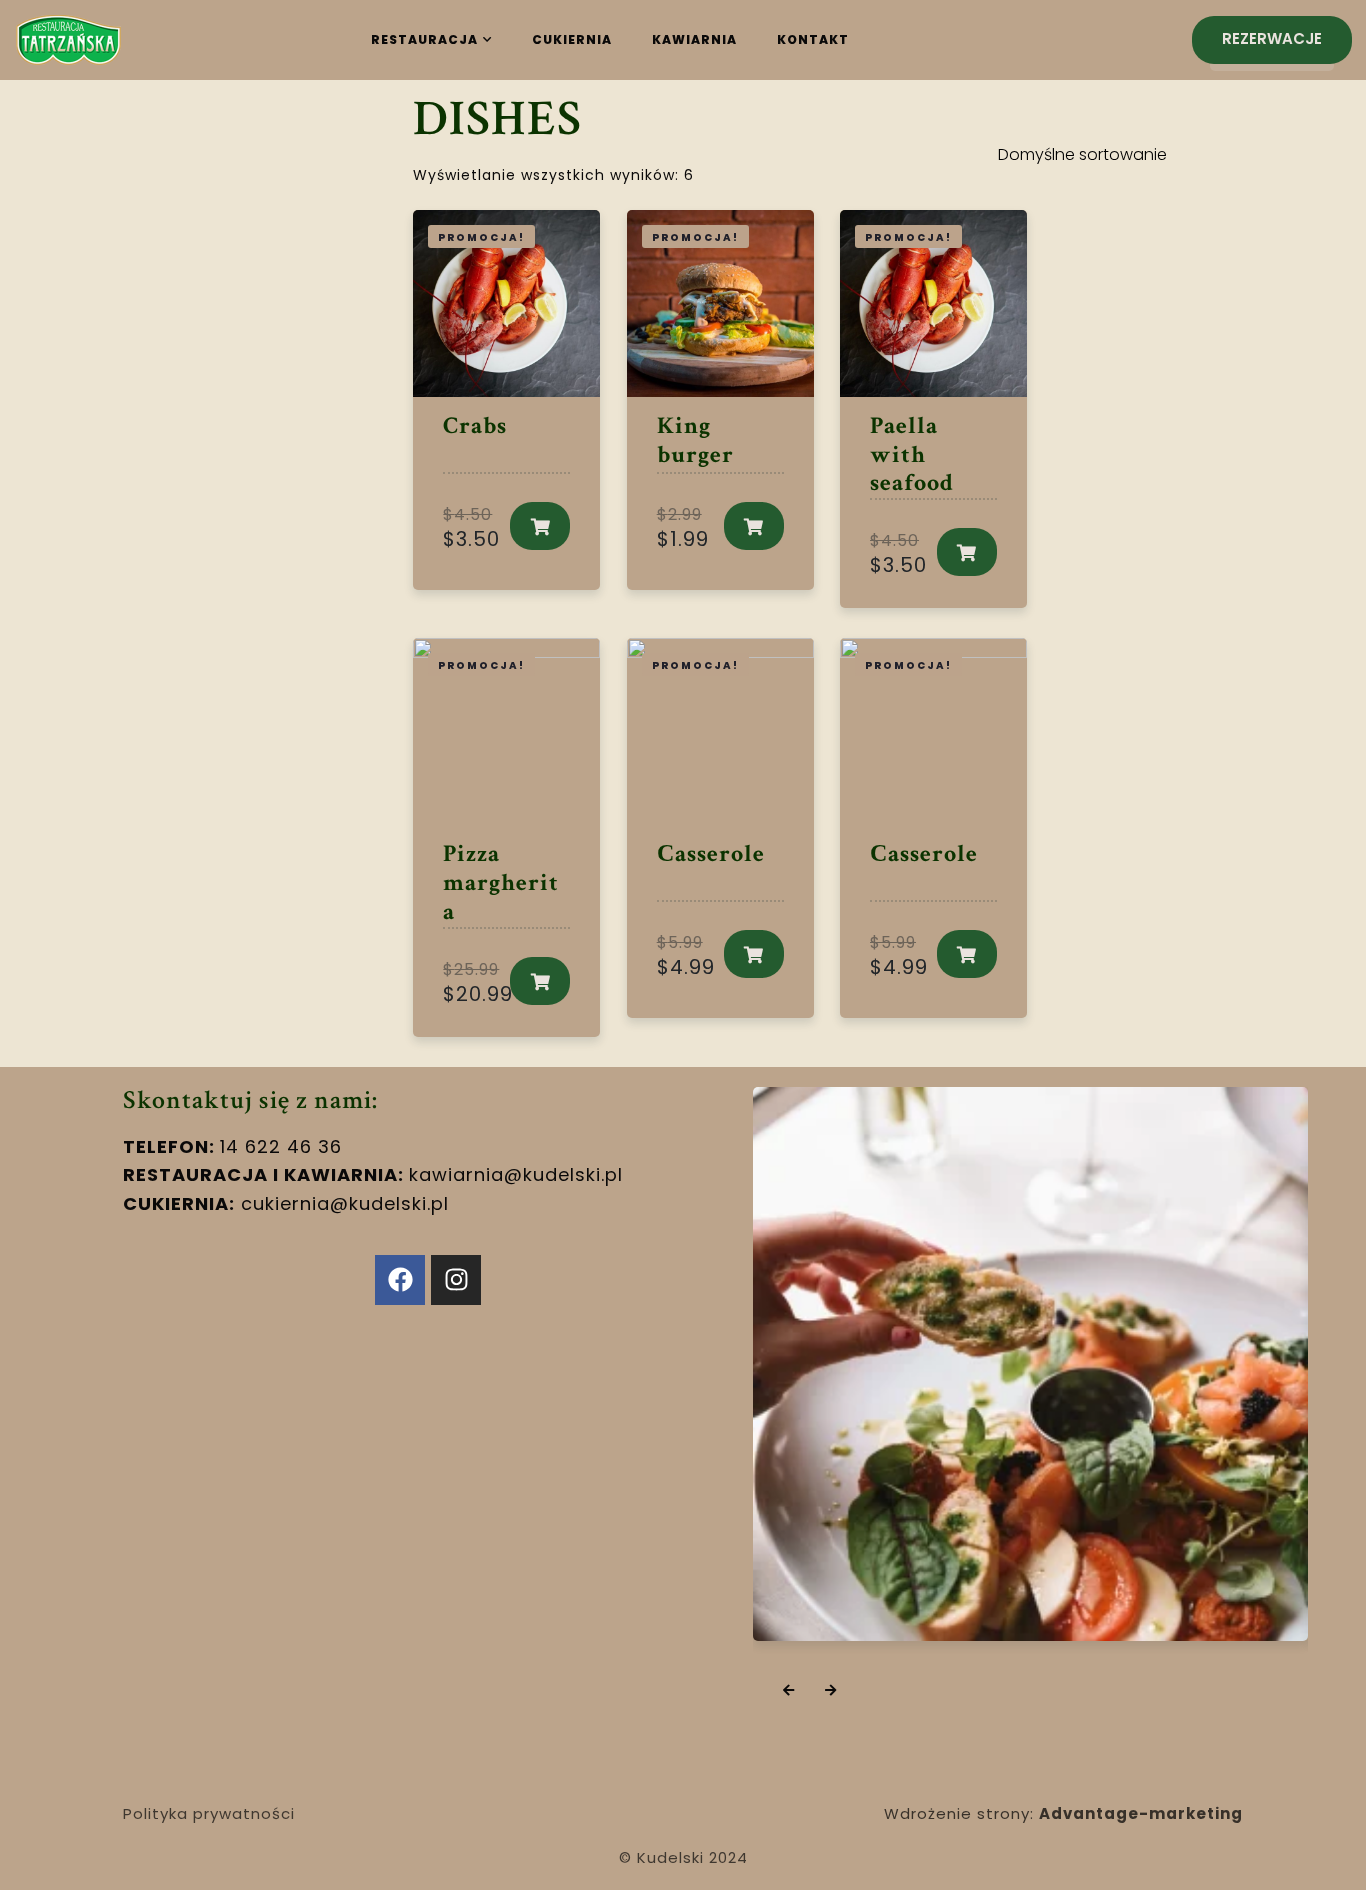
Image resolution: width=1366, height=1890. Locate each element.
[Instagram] (456, 1280)
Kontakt (813, 39)
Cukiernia (572, 39)
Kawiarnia (694, 39)
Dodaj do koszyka (540, 526)
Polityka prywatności (209, 1813)
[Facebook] (400, 1280)
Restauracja (424, 39)
